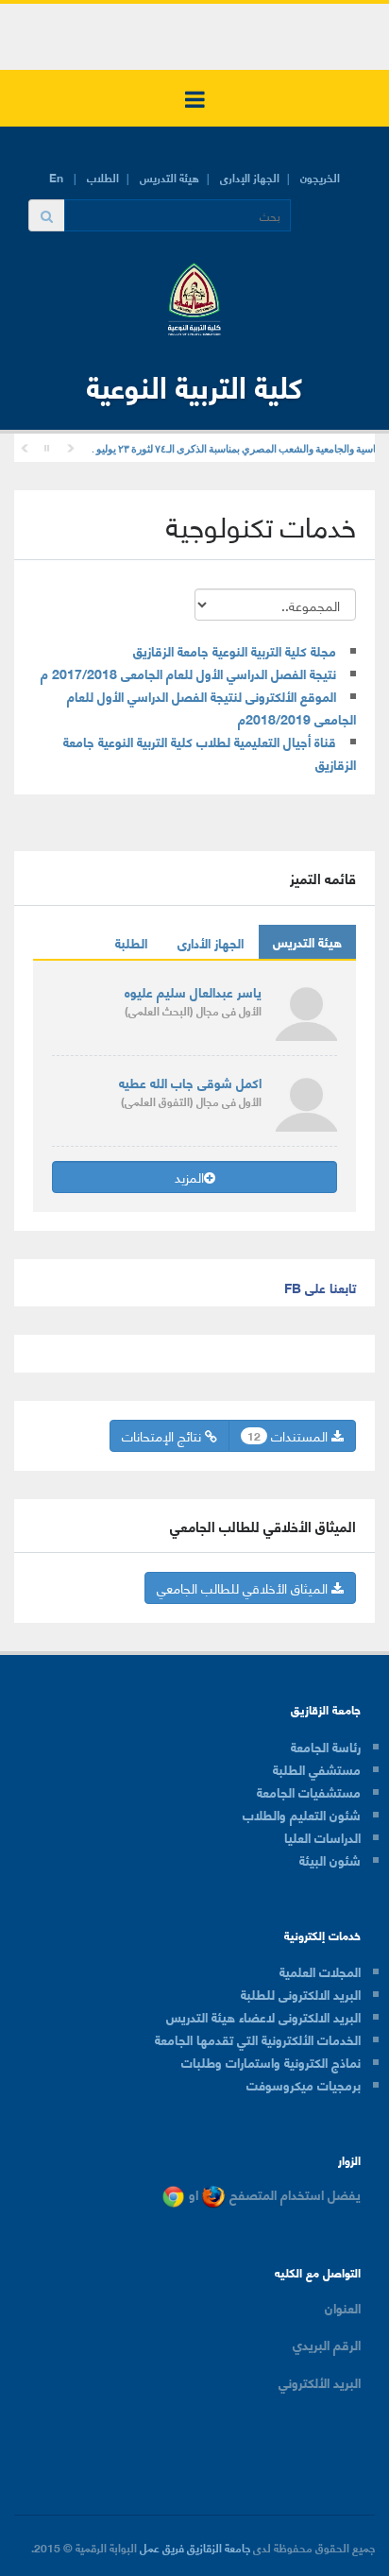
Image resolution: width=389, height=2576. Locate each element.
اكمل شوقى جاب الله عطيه (190, 1082)
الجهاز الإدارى (250, 177)
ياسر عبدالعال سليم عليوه (193, 991)
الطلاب (103, 177)
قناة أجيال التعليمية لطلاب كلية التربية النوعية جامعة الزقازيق (210, 752)
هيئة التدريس (169, 177)
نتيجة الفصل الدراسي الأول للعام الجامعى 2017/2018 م (188, 673)
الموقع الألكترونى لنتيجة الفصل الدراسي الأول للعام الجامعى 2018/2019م (211, 707)
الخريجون (320, 177)
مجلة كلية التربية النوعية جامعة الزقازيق (235, 650)
